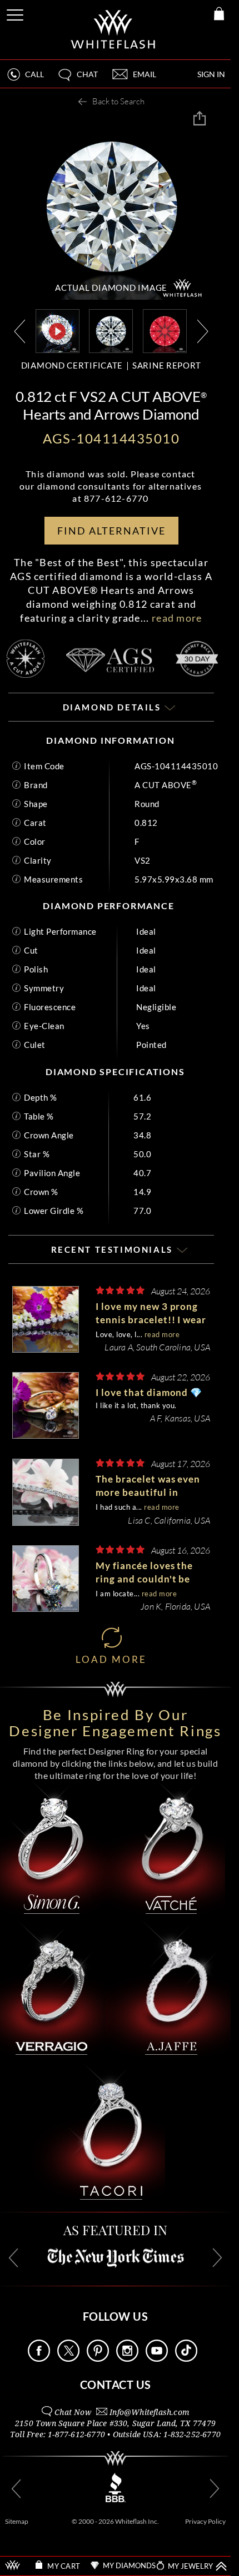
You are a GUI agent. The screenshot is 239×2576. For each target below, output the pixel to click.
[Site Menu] (16, 13)
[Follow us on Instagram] (127, 2359)
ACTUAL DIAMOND (111, 288)
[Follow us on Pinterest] (98, 2359)
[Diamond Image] (111, 330)
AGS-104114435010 (176, 766)
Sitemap (17, 2521)
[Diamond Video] (58, 331)
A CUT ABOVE (166, 785)
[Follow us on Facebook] (39, 2359)
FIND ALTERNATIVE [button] (111, 531)
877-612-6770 (116, 498)
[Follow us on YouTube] (157, 2359)
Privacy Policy (205, 2521)
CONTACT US (116, 2385)
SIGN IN (211, 74)
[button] (77, 79)
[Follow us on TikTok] (186, 2359)
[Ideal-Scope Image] (165, 330)
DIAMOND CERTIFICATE (72, 365)
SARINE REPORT (167, 365)
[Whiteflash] (114, 30)
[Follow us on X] (68, 2359)
